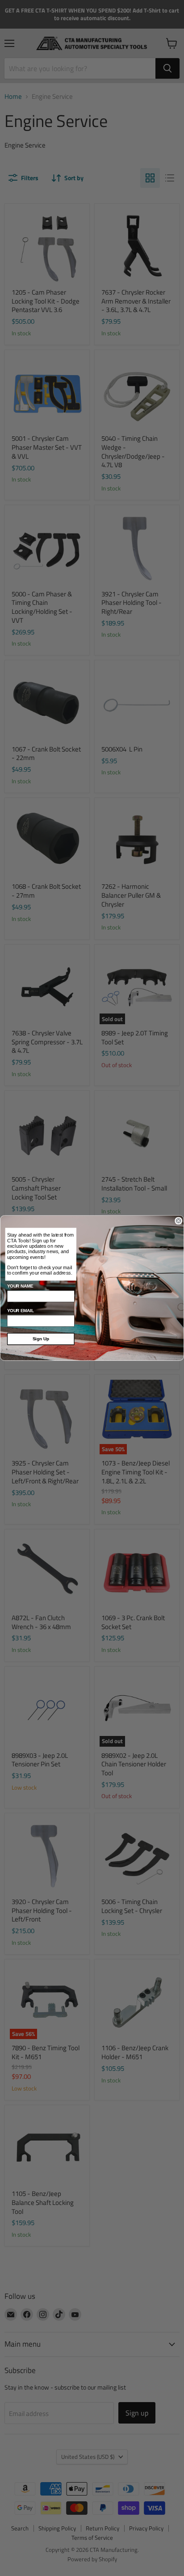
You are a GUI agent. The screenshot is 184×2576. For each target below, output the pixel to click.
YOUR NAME (20, 1286)
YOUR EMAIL (21, 1311)
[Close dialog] (179, 1221)
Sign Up (41, 1339)
